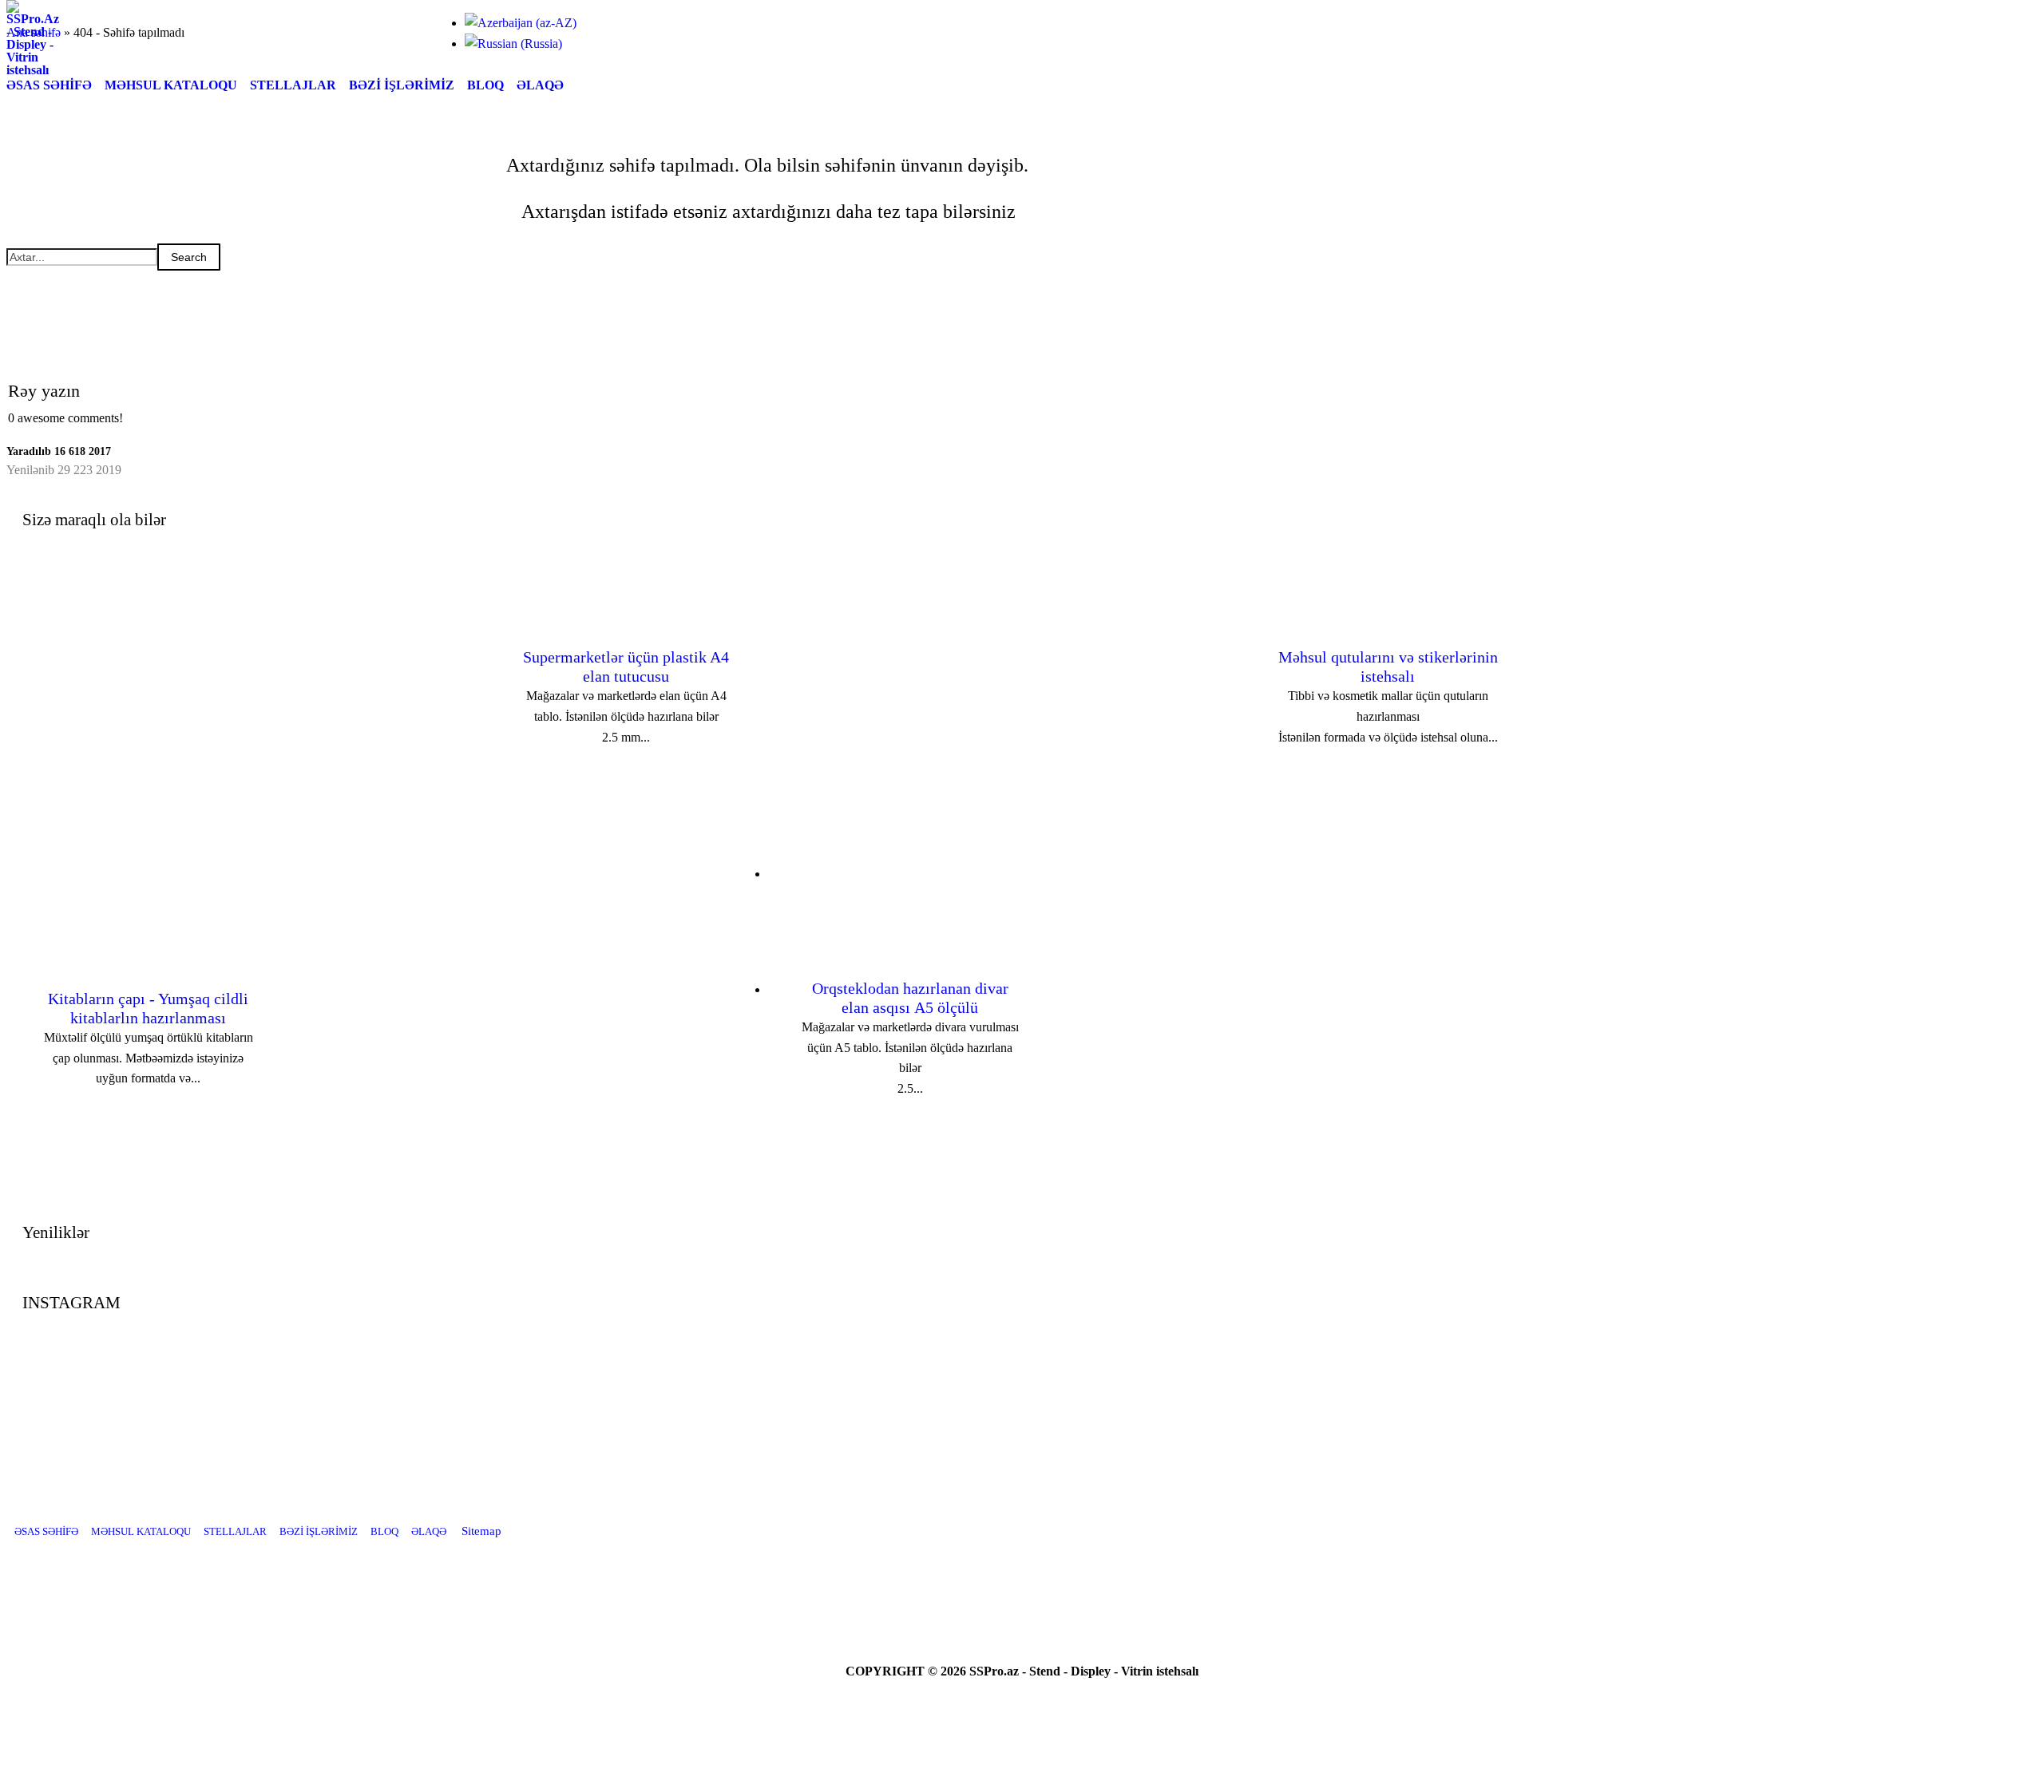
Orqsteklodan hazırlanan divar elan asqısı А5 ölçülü (910, 998)
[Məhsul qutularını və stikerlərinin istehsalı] (1007, 874)
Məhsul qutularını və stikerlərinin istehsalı (1388, 667)
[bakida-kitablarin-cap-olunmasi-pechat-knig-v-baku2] (747, 906)
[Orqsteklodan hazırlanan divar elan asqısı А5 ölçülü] (1291, 1215)
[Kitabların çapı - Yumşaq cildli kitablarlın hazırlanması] (529, 1215)
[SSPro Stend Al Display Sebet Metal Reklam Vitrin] (33, 70)
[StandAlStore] (942, 1584)
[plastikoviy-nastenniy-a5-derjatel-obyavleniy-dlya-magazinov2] (1508, 906)
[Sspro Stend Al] (1102, 1584)
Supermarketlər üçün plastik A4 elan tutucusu (626, 667)
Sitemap (481, 1531)
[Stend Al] (982, 1584)
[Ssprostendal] (1062, 1584)
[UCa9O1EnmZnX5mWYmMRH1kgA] (1022, 1584)
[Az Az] (521, 23)
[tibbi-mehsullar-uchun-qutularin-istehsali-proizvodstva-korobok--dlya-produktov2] (790, 564)
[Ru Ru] (513, 44)
